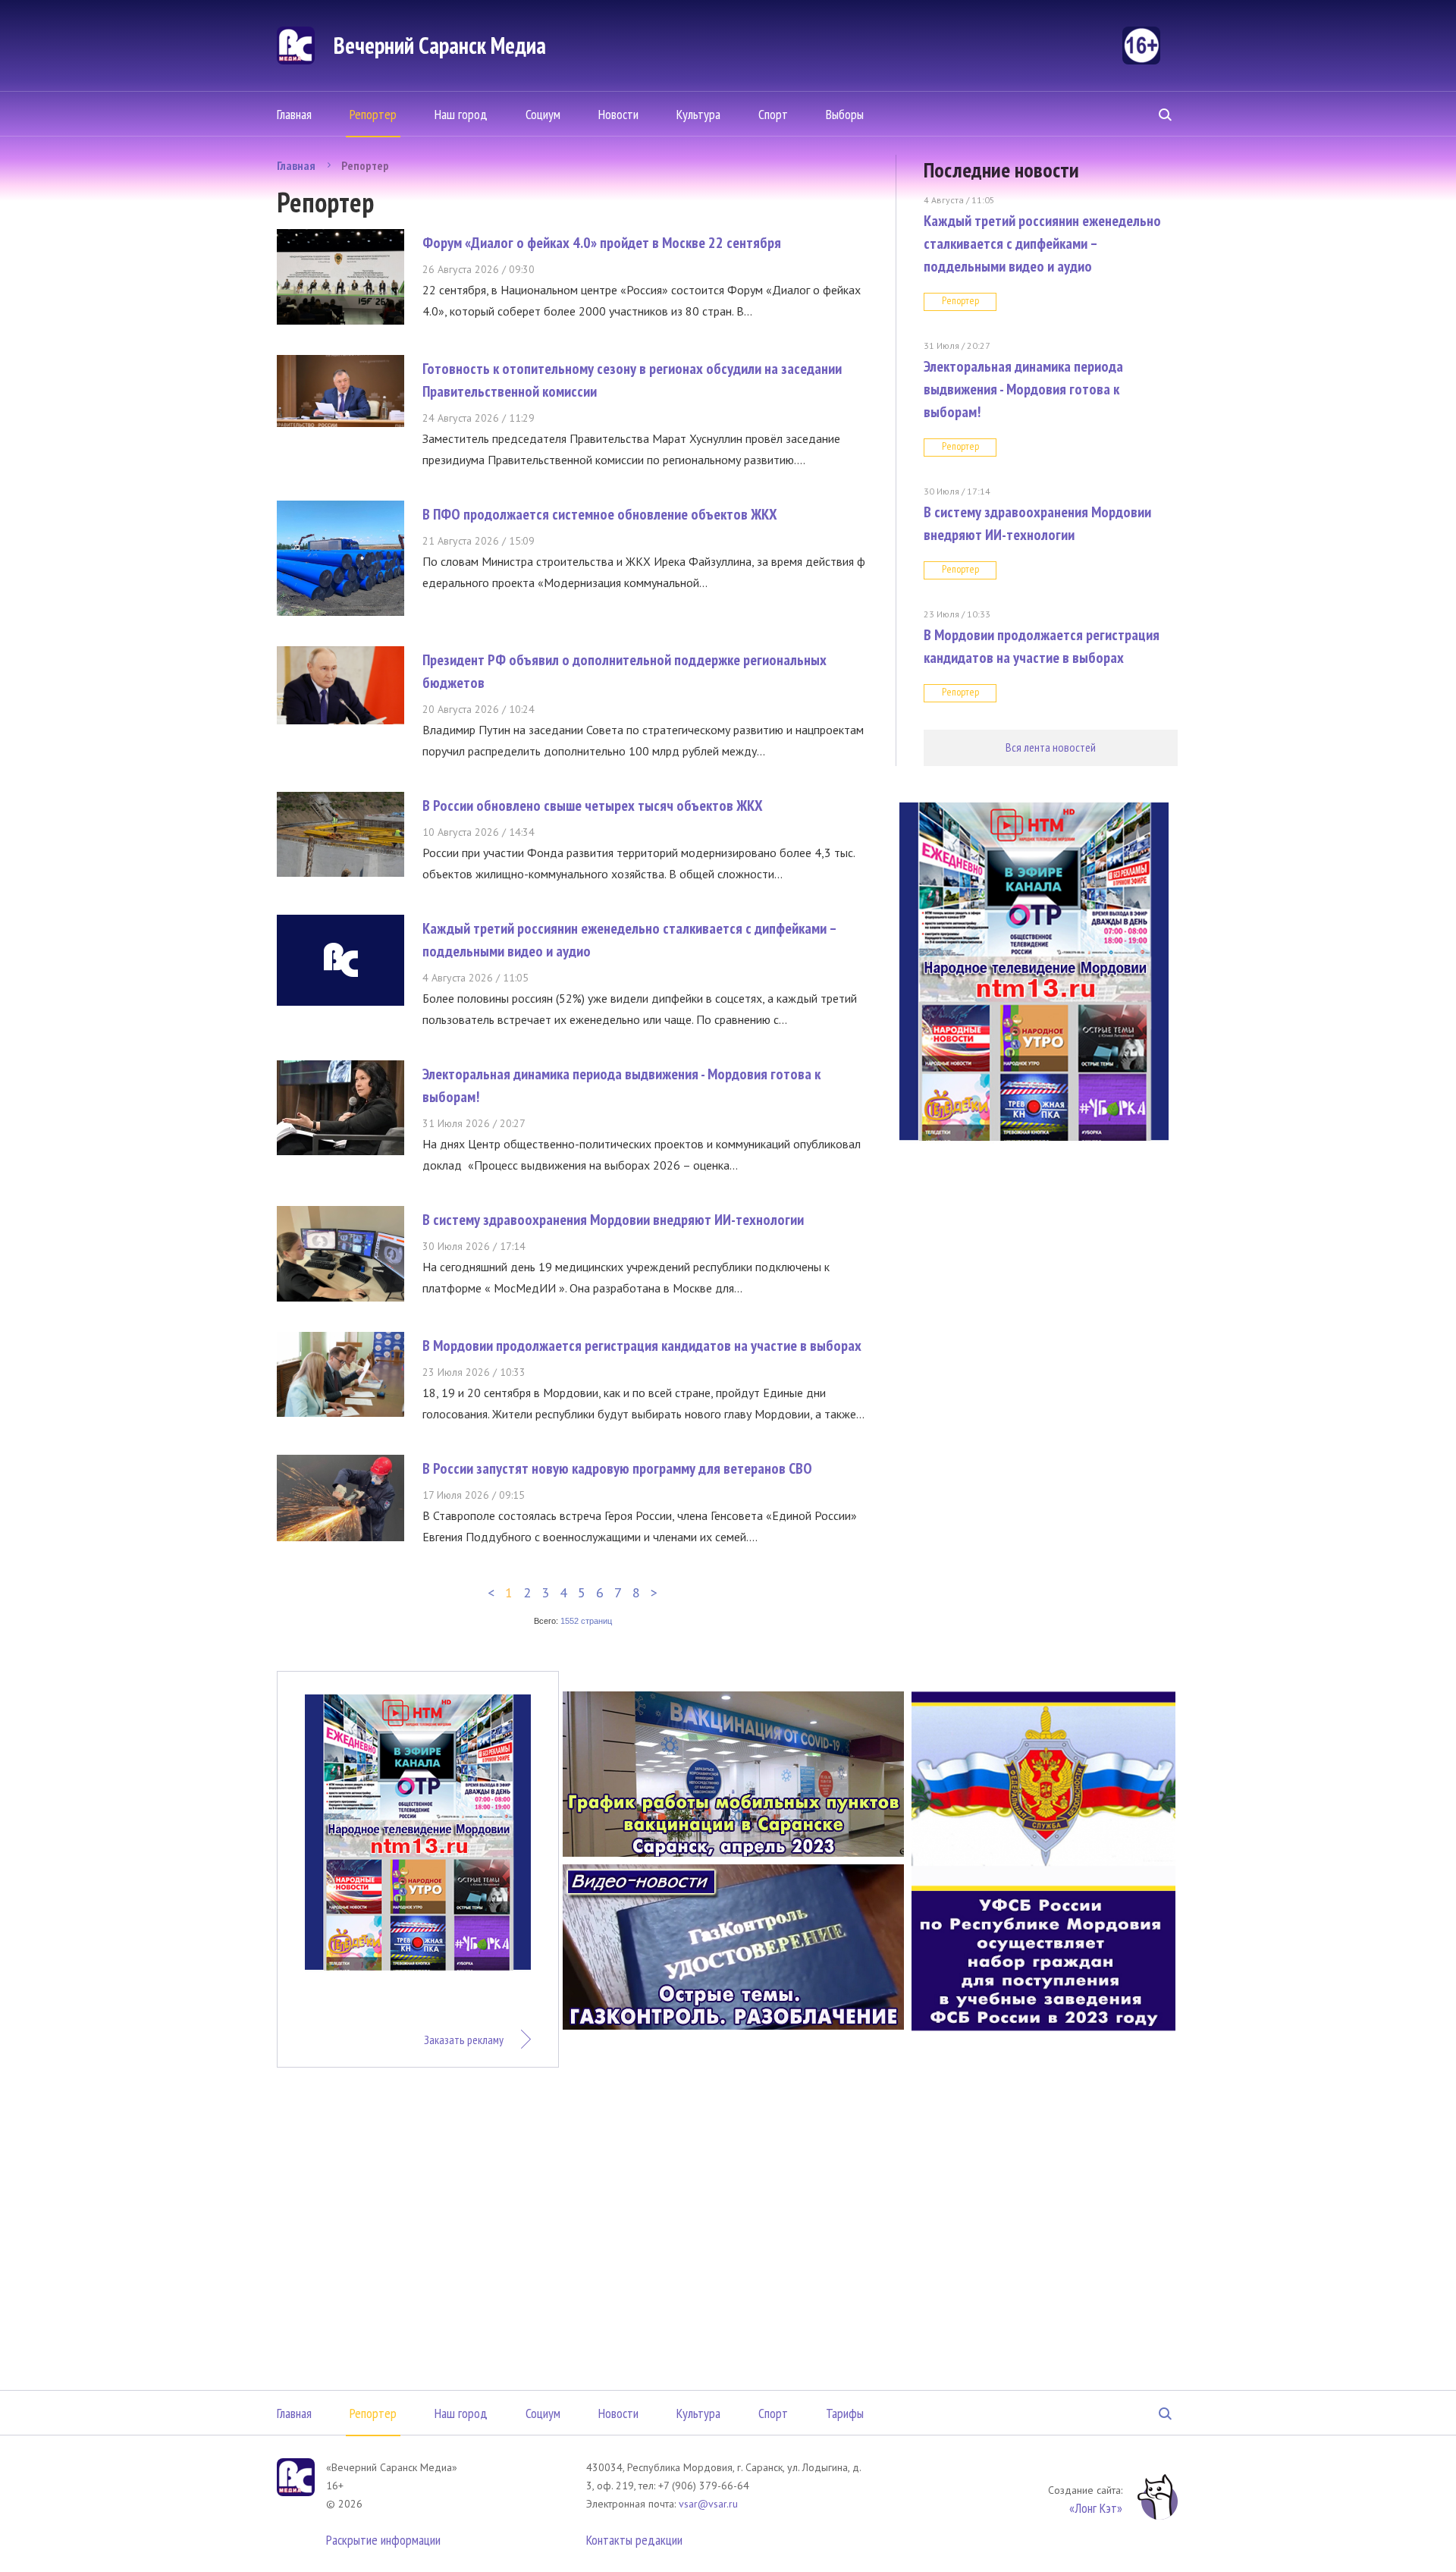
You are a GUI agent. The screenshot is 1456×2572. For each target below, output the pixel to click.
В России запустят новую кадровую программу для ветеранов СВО (617, 1468)
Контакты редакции (634, 2540)
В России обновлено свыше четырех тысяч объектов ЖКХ (593, 806)
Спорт (773, 114)
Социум (543, 114)
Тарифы (845, 2413)
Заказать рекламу (464, 2040)
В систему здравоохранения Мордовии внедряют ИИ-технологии (613, 1220)
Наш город (461, 114)
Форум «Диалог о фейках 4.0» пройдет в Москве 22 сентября (602, 243)
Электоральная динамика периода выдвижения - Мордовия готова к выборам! (1023, 389)
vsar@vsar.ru (708, 2504)
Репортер (373, 114)
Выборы (845, 114)
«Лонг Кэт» (1096, 2508)
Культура (698, 114)
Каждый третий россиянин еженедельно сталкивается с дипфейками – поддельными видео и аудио (1042, 243)
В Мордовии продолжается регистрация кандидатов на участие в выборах (642, 1346)
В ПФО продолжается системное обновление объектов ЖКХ (600, 514)
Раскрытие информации (383, 2540)
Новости (618, 114)
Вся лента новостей (1051, 747)
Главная (294, 114)
